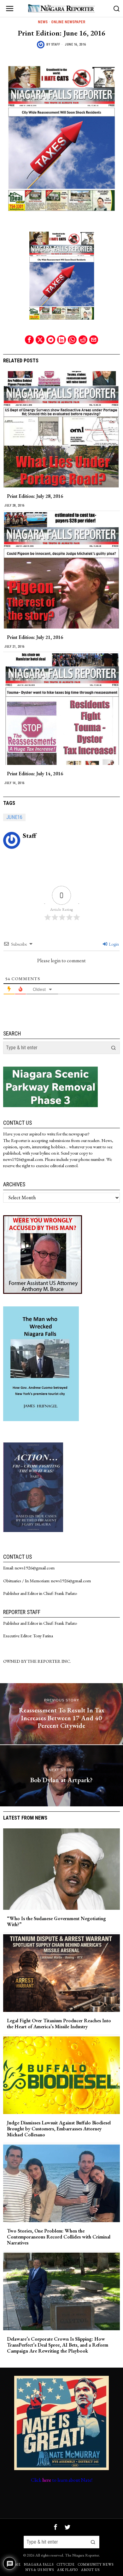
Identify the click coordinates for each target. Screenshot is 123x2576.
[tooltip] (29, 340)
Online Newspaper (68, 22)
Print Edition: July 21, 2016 (35, 637)
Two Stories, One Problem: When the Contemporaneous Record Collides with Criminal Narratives (59, 2237)
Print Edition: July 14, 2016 (35, 774)
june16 (14, 817)
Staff (56, 44)
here (47, 2480)
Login (113, 944)
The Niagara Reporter (82, 2555)
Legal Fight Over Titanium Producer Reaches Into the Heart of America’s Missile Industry (59, 2024)
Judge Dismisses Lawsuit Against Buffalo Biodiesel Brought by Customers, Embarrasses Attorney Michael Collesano (59, 2129)
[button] (114, 1048)
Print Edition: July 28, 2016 (35, 496)
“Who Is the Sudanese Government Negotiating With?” (56, 1921)
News (43, 22)
